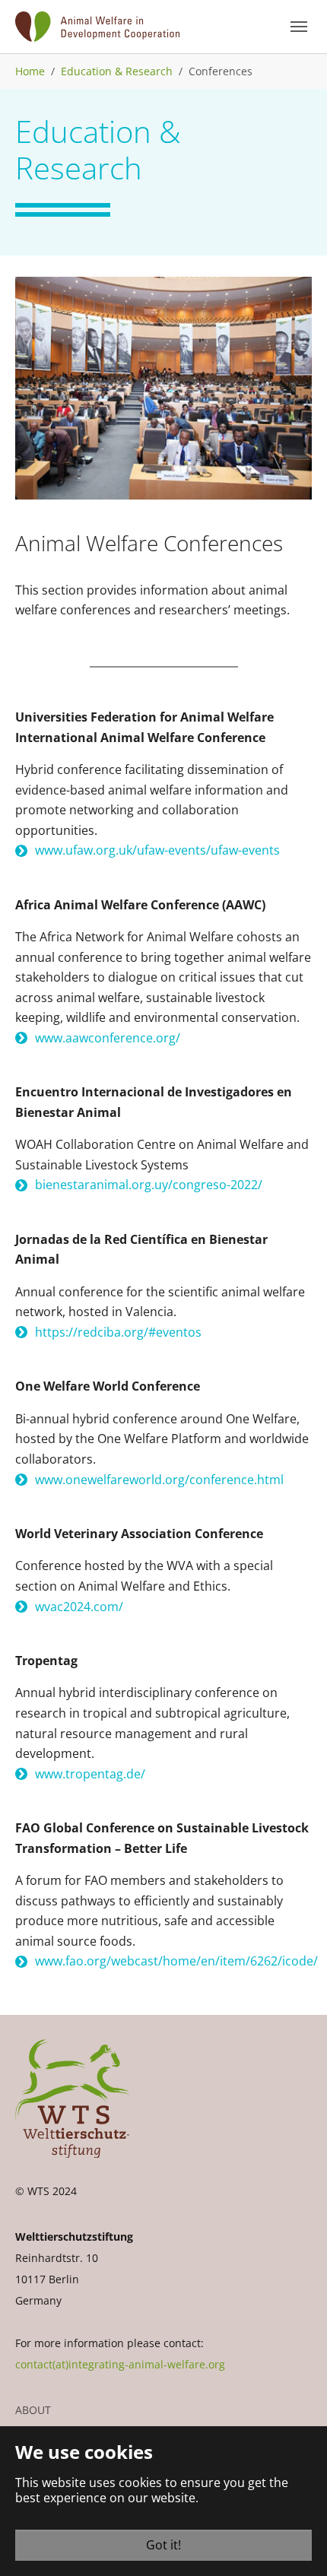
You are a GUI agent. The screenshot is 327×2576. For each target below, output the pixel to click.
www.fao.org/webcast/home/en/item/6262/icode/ (176, 1961)
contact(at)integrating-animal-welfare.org (120, 2364)
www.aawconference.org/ (108, 1038)
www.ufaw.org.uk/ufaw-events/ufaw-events (157, 850)
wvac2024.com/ (79, 1607)
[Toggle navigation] (299, 27)
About (33, 2410)
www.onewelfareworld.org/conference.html (159, 1480)
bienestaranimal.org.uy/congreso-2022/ (149, 1185)
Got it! (163, 2545)
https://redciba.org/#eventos (118, 1332)
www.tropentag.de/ (90, 1774)
